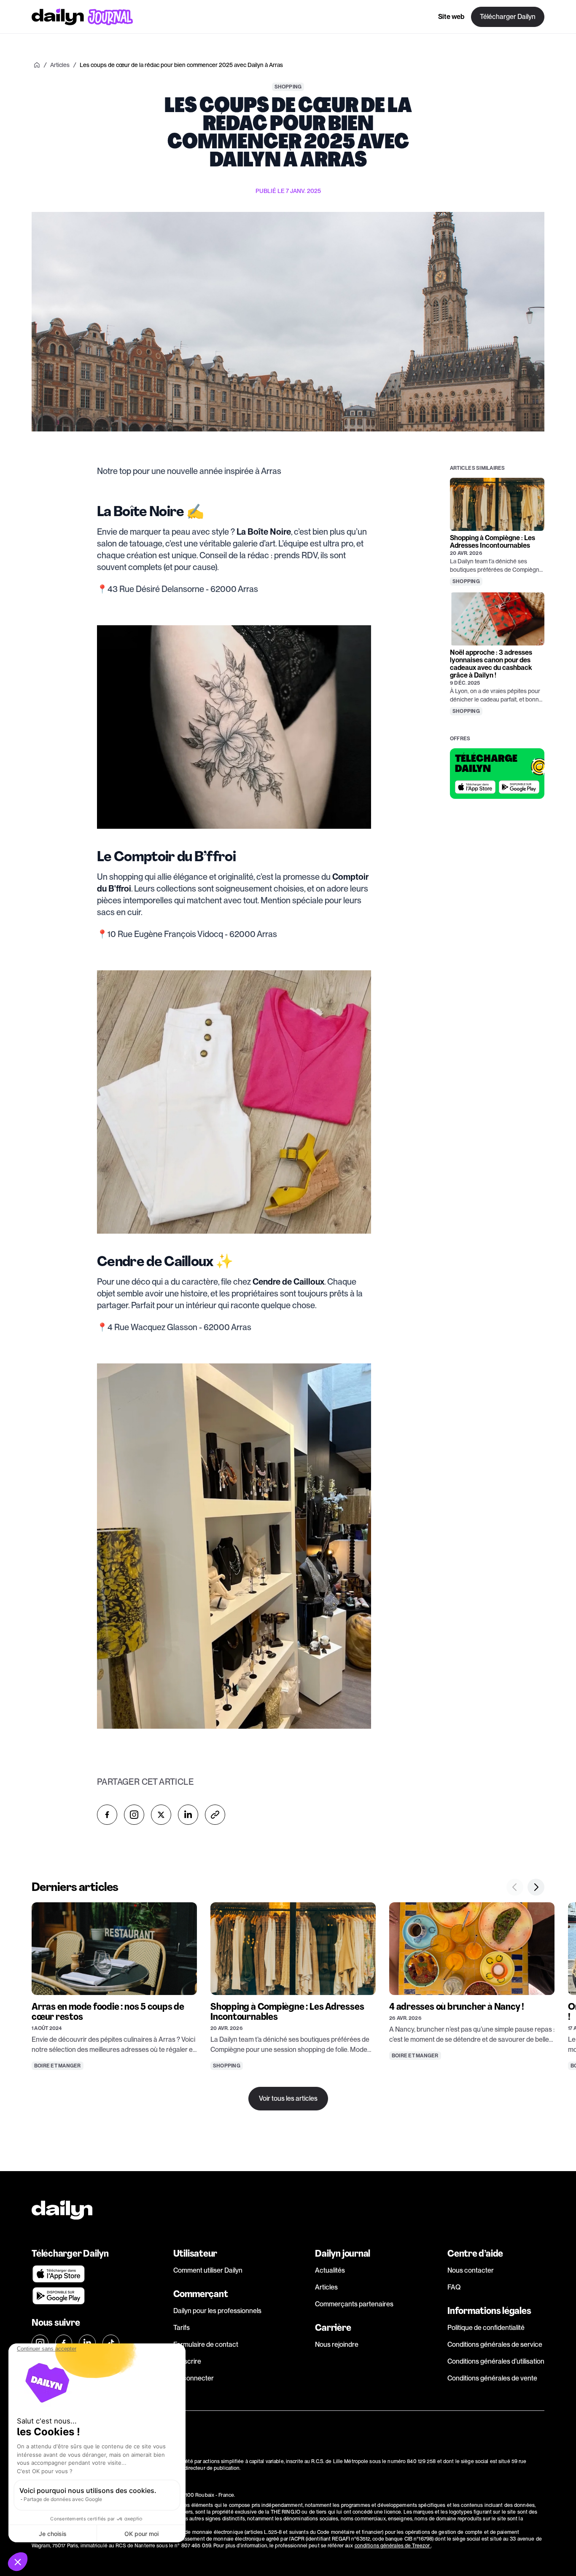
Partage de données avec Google (63, 2499)
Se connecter (194, 2378)
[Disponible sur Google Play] (519, 787)
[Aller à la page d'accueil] (82, 17)
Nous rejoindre (337, 2344)
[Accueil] (37, 65)
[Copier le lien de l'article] (215, 1815)
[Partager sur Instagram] (134, 1815)
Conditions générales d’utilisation (496, 2361)
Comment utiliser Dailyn (208, 2270)
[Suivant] (536, 1887)
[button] (18, 2562)
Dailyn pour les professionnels (217, 2311)
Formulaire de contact (206, 2344)
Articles (326, 2287)
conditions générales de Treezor (393, 2546)
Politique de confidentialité (486, 2328)
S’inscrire (187, 2361)
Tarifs (182, 2328)
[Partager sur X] (161, 1815)
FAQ (454, 2287)
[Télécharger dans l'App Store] (475, 787)
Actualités (330, 2270)
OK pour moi (141, 2534)
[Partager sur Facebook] (107, 1815)
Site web (451, 17)
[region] (288, 1995)
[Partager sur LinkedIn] (188, 1815)
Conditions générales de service (495, 2344)
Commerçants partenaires (354, 2304)
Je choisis (53, 2534)
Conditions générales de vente (492, 2378)
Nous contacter (471, 2270)
